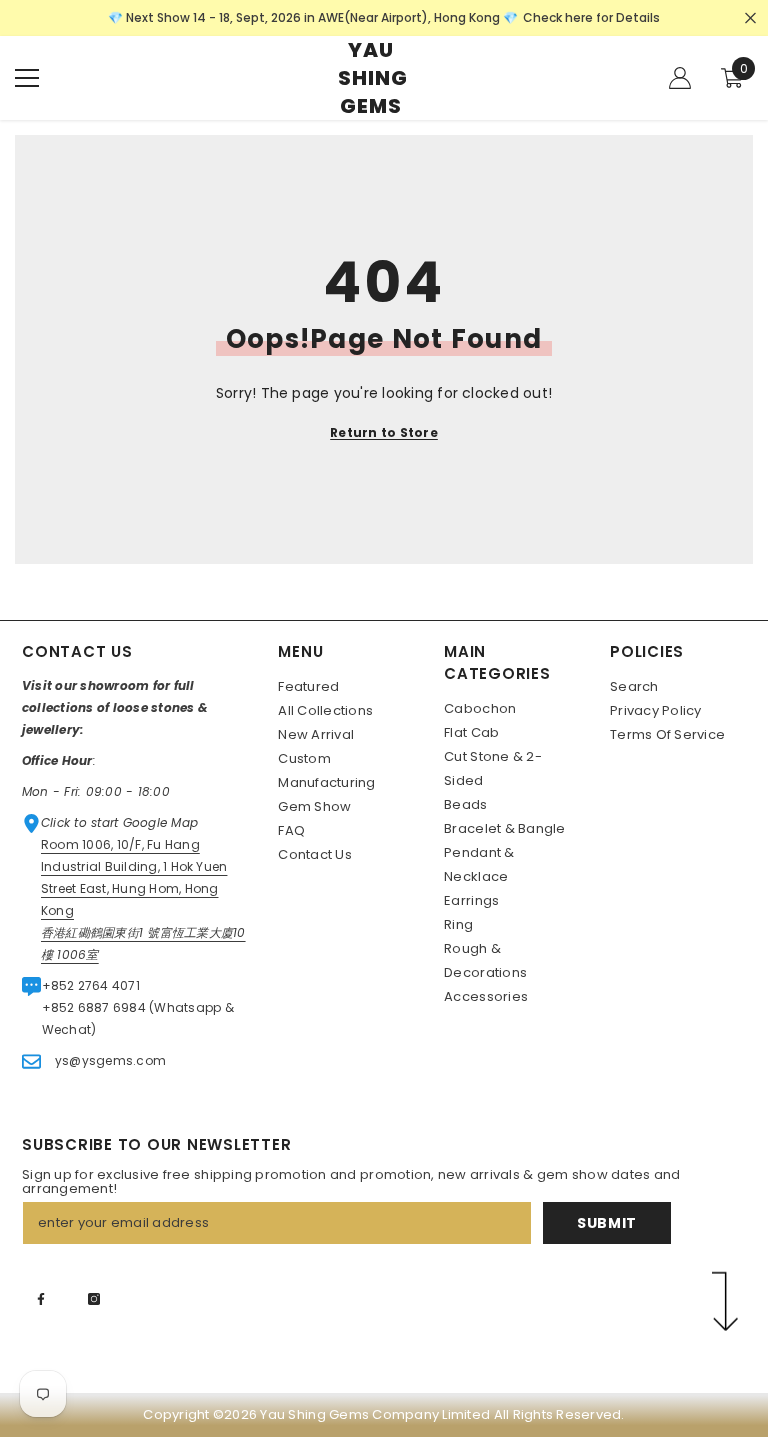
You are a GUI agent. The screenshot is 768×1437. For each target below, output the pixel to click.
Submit (607, 1223)
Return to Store (384, 432)
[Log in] (680, 78)
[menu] (27, 78)
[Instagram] (94, 1299)
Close (750, 18)
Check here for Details (591, 17)
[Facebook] (41, 1299)
